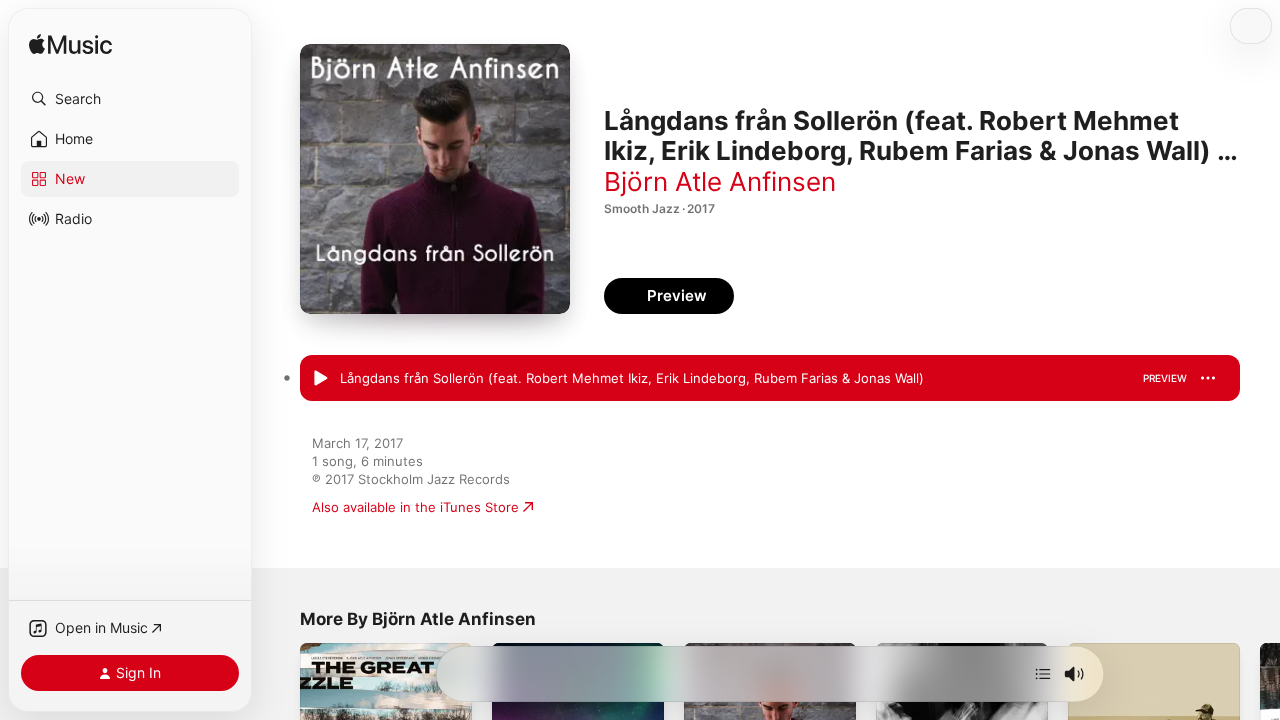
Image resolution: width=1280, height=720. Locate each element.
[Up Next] (1043, 674)
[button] (130, 99)
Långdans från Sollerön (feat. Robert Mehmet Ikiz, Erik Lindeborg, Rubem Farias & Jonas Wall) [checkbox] (632, 378)
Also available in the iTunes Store (415, 507)
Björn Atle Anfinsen (720, 181)
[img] (70, 45)
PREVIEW (1165, 378)
